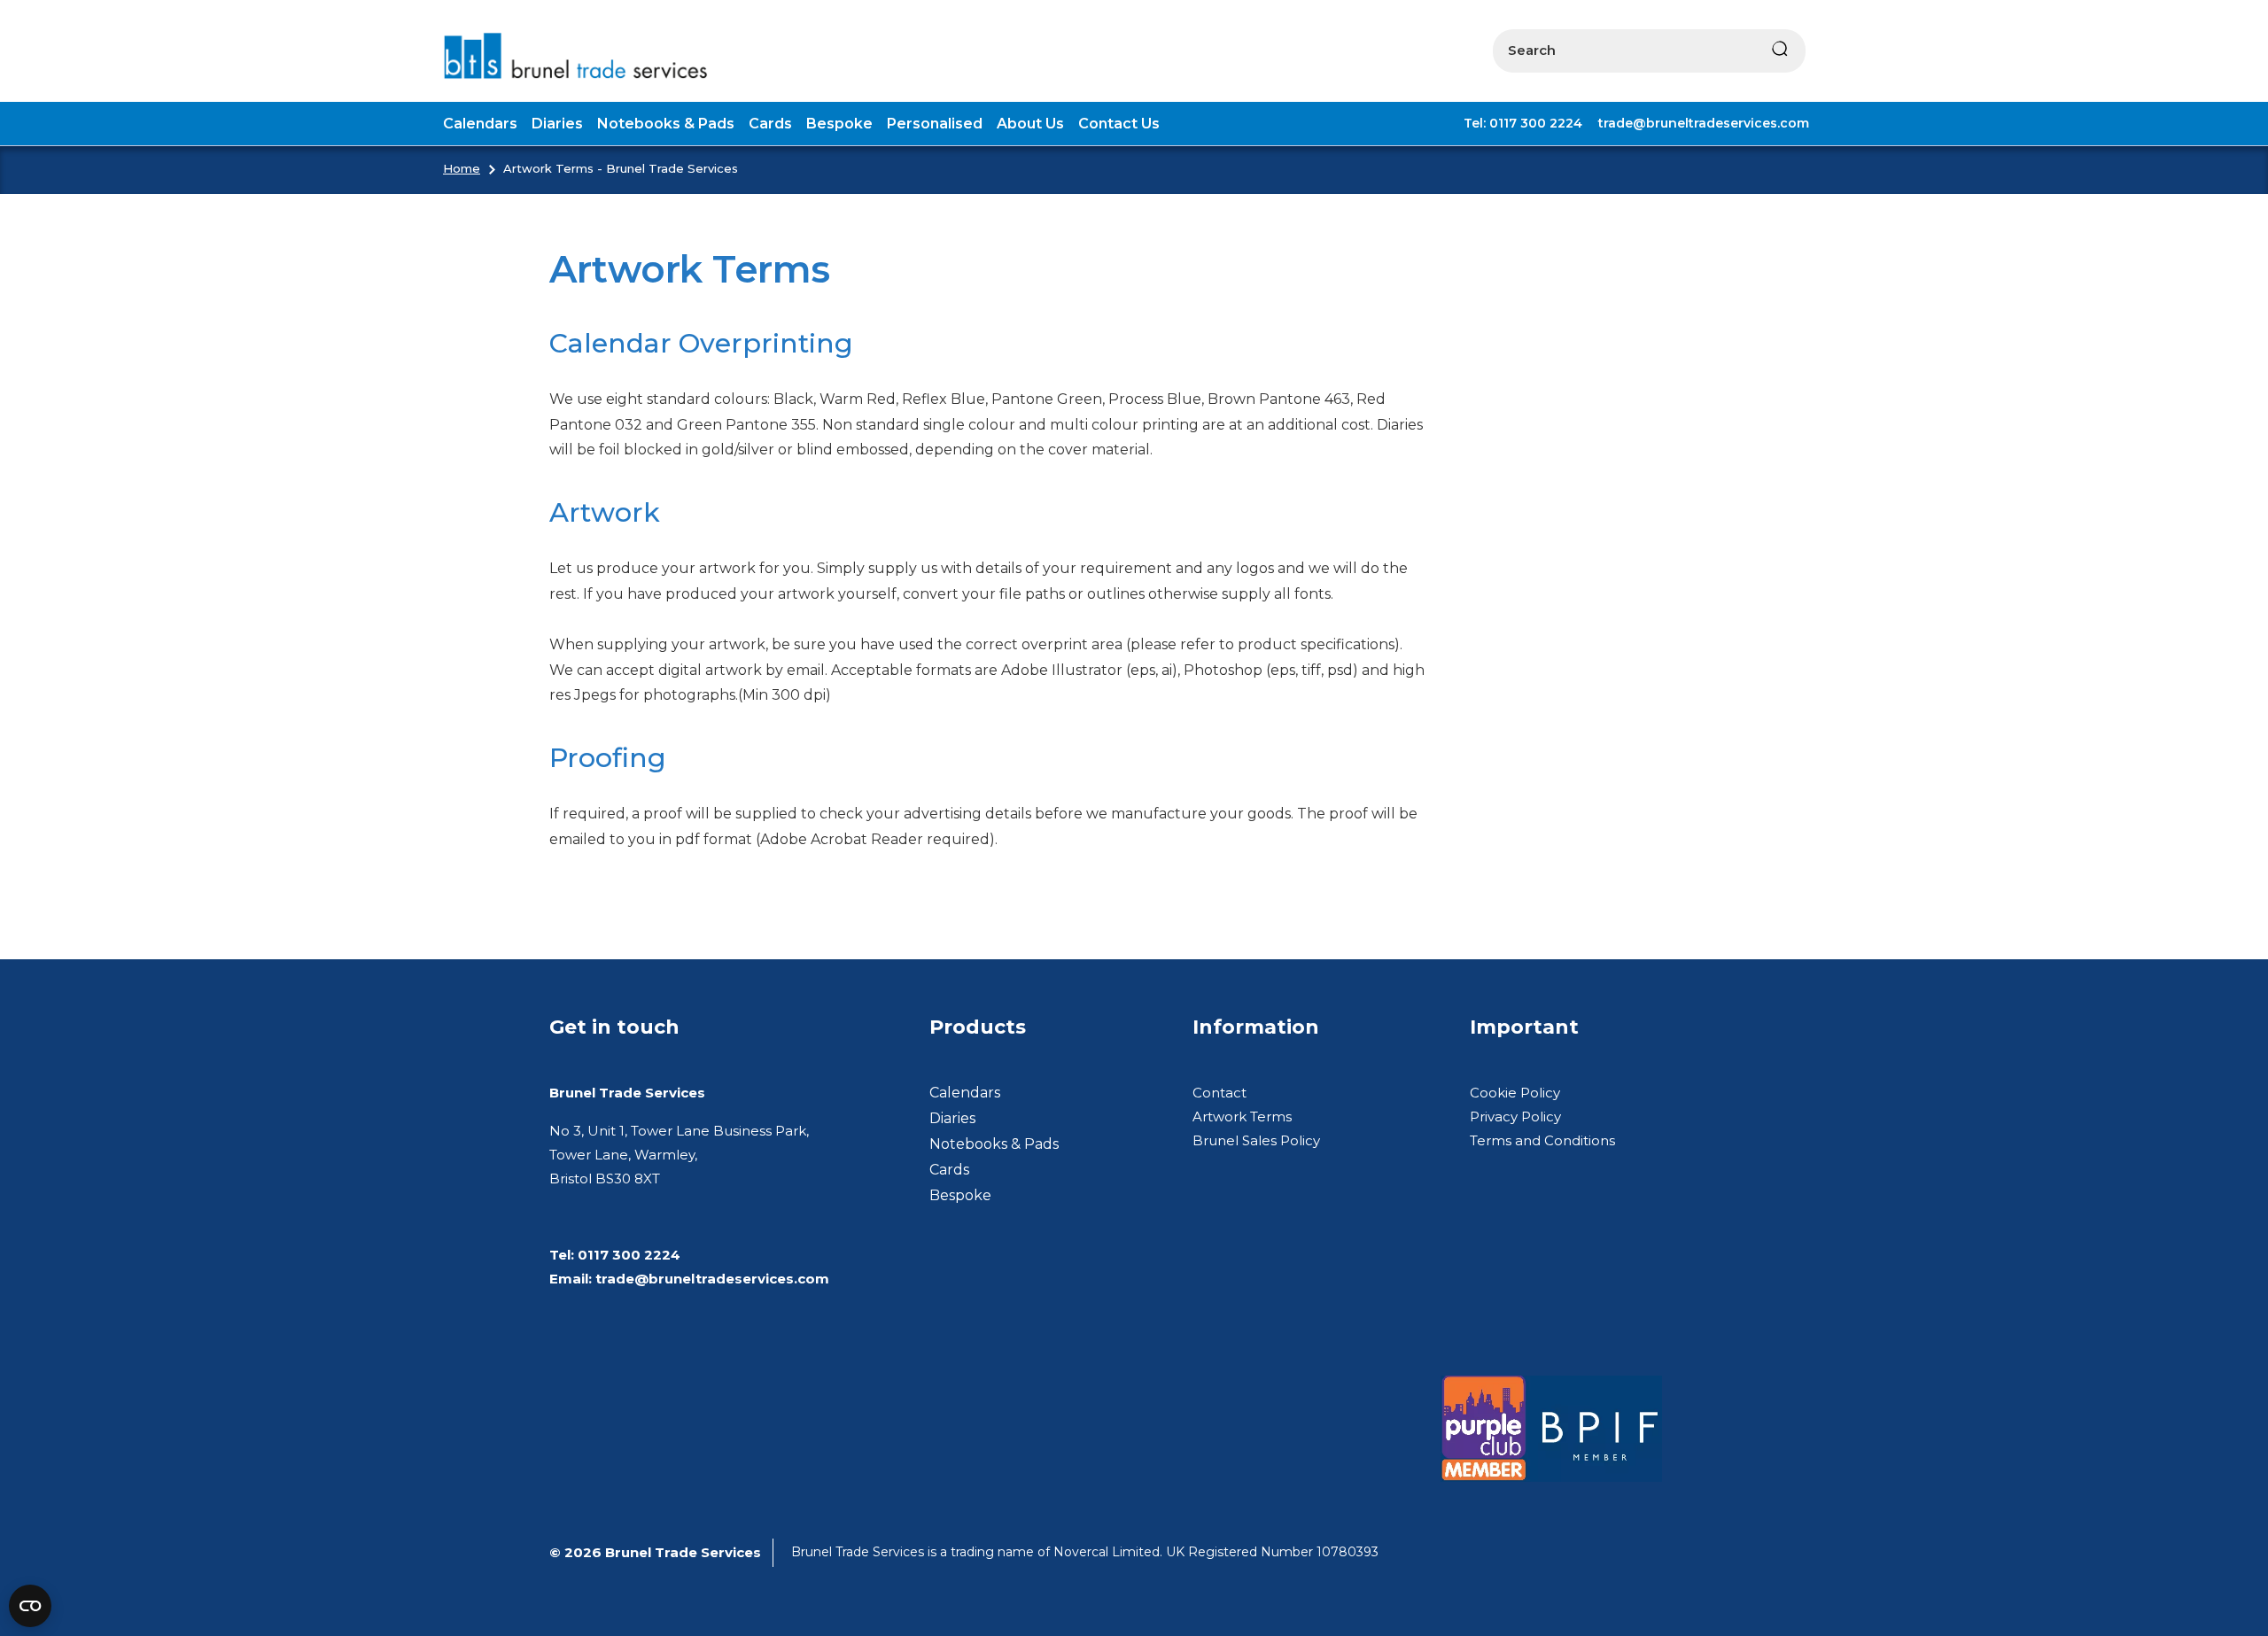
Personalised (935, 124)
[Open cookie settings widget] (30, 1606)
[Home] (583, 56)
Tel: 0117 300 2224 (1523, 123)
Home (462, 168)
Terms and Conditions (1542, 1140)
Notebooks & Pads (994, 1144)
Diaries (952, 1118)
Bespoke (960, 1195)
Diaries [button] (557, 124)
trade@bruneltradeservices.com (1704, 123)
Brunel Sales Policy (1256, 1140)
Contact (1219, 1093)
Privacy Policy (1515, 1117)
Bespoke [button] (839, 124)
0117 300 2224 (629, 1255)
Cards (949, 1170)
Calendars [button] (480, 124)
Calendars (965, 1093)
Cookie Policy (1515, 1093)
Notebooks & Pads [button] (666, 124)
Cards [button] (770, 124)
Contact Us (1119, 124)
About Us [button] (1030, 124)
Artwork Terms (1242, 1117)
